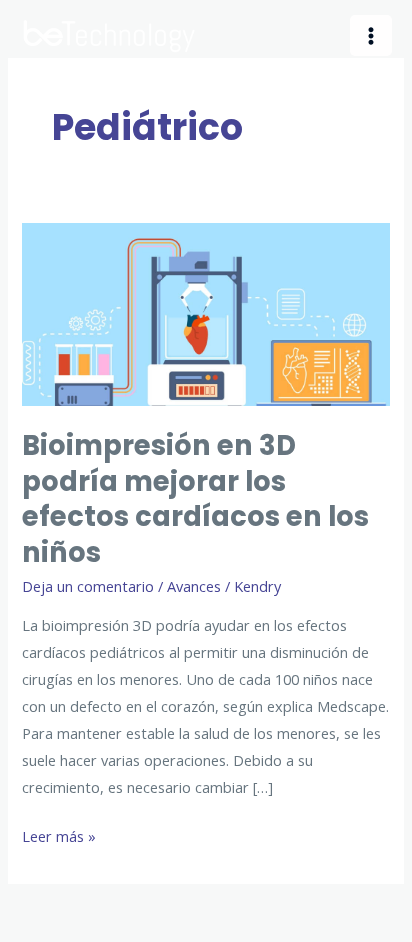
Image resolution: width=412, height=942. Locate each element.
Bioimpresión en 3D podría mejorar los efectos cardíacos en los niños (195, 499)
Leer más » (59, 837)
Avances (194, 586)
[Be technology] (110, 35)
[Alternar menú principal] (371, 36)
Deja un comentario (88, 586)
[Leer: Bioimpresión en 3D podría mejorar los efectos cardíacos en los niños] (205, 313)
